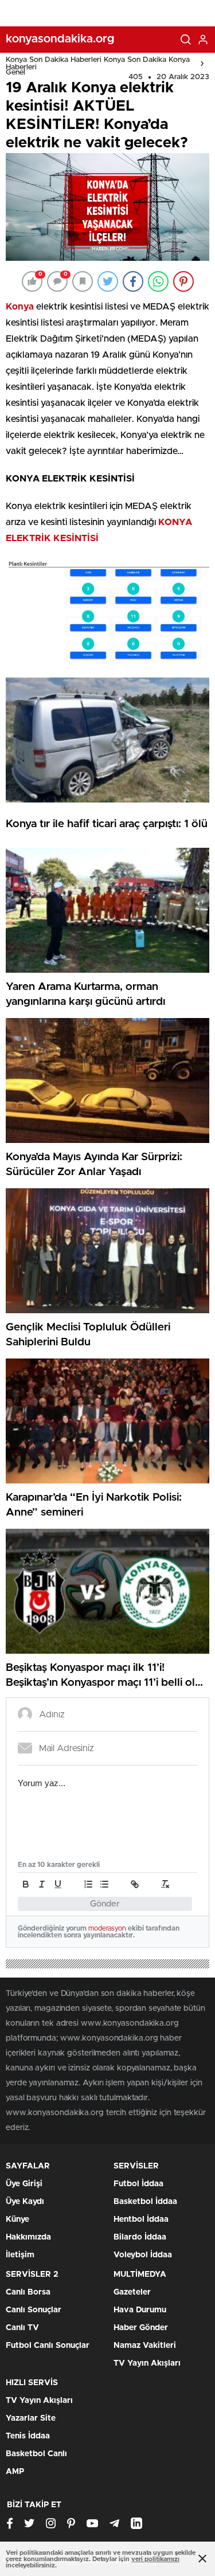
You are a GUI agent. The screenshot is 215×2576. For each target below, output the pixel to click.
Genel (15, 73)
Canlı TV (22, 2328)
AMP (15, 2472)
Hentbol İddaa (141, 2219)
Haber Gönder (141, 2328)
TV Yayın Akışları (147, 2363)
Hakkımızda (28, 2237)
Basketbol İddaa (145, 2202)
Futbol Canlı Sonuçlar (48, 2346)
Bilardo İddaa (140, 2237)
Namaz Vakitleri (145, 2346)
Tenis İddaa (28, 2436)
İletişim (20, 2255)
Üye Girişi (24, 2184)
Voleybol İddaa (143, 2255)
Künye (17, 2219)
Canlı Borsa (28, 2292)
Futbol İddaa (138, 2184)
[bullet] (104, 1884)
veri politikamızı (155, 2559)
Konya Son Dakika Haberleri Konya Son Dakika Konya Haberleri (98, 64)
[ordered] (88, 1884)
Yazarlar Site (31, 2418)
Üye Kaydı (25, 2202)
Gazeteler (132, 2292)
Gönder (105, 1904)
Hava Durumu (140, 2310)
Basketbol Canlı (36, 2454)
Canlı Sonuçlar (34, 2310)
